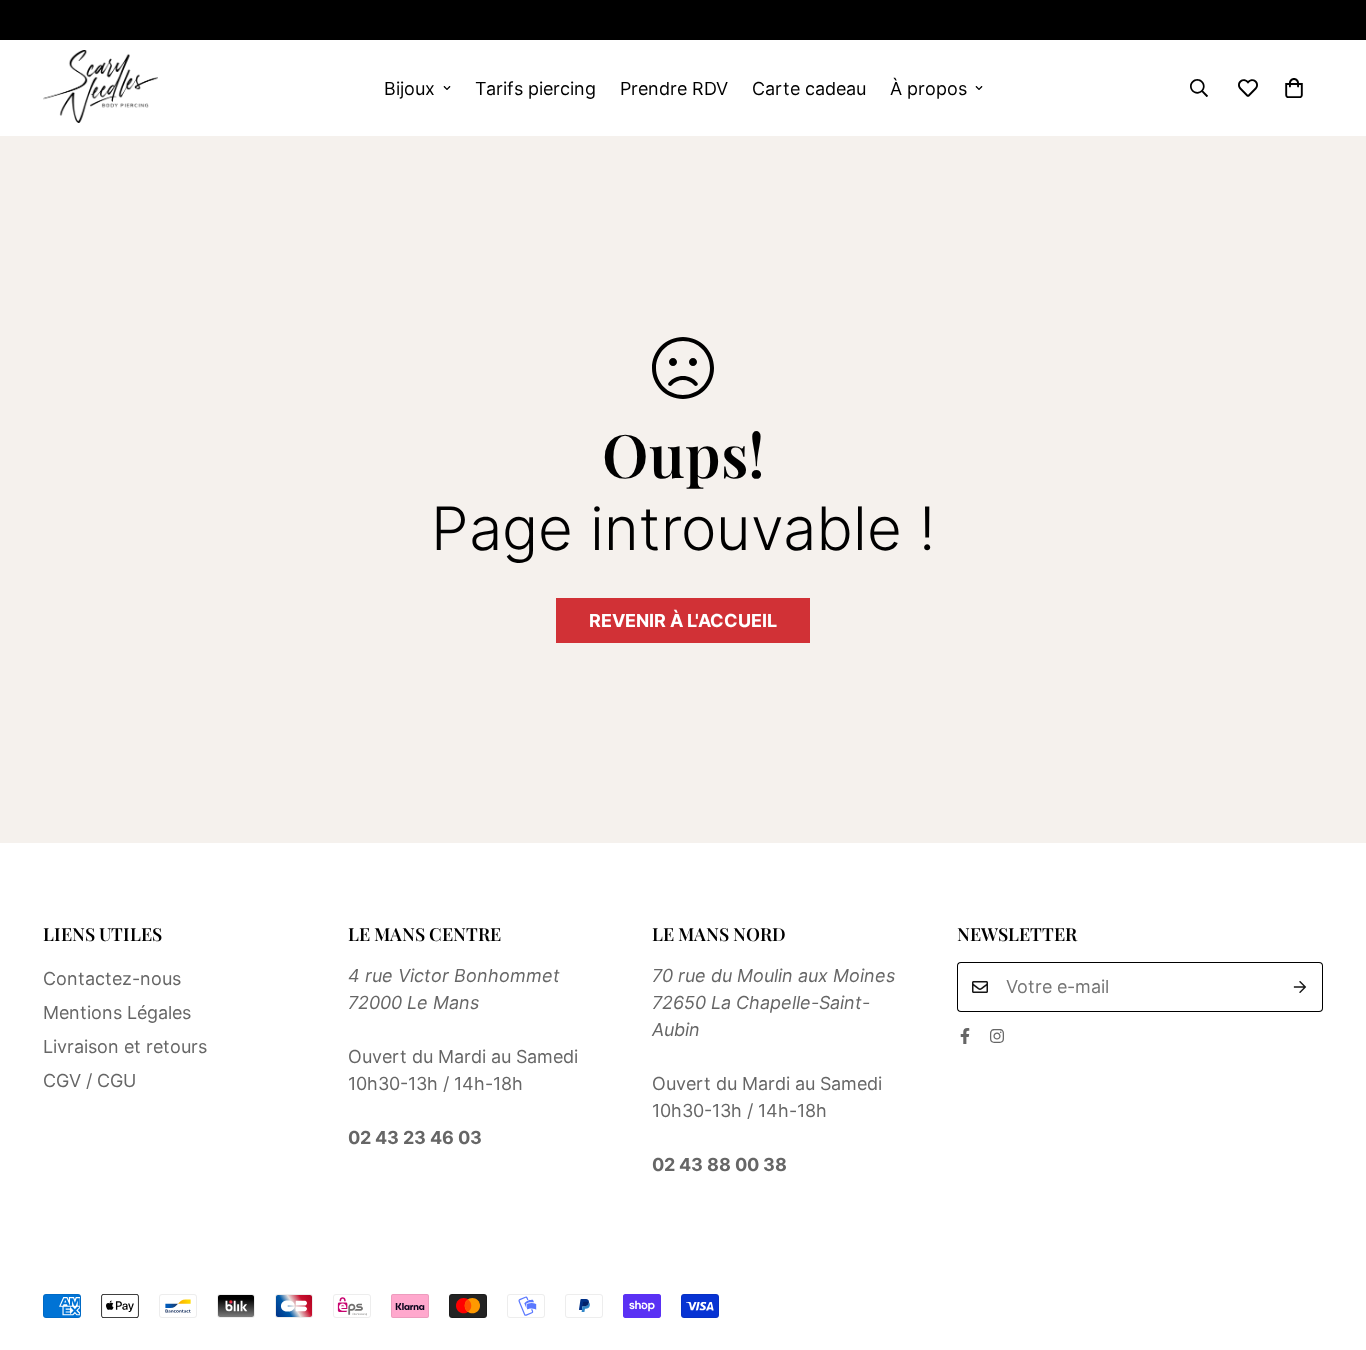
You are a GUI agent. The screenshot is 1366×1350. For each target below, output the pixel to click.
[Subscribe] (1300, 987)
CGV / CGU (89, 1080)
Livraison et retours (125, 1046)
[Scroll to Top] (1327, 1241)
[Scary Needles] (100, 88)
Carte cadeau (809, 88)
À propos (928, 88)
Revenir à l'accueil (683, 620)
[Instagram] (115, 20)
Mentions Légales (117, 1012)
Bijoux (409, 88)
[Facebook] (51, 20)
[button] (1294, 88)
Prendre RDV (674, 88)
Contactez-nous (112, 978)
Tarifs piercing (535, 88)
